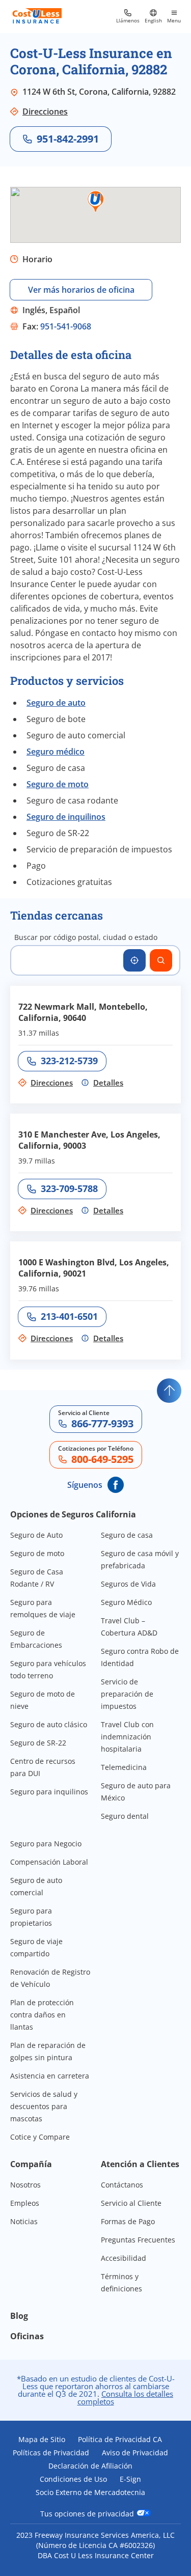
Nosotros (25, 2185)
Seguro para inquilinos (49, 1792)
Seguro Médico (126, 1602)
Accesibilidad (124, 2258)
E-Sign (130, 2479)
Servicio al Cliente (131, 2203)
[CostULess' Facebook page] (116, 1485)
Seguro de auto (56, 703)
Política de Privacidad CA (120, 2440)
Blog (19, 2316)
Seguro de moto (58, 784)
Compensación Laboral (49, 1862)
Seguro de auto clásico (49, 1724)
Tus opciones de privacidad (88, 2513)
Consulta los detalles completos (126, 2398)
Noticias (24, 2221)
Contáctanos (122, 2185)
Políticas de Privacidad (51, 2453)
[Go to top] (169, 1391)
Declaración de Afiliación (90, 2466)
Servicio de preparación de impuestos (127, 1694)
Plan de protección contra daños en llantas (42, 2015)
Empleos (25, 2203)
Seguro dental (125, 1816)
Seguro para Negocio (46, 1844)
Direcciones (45, 112)
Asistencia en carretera (50, 2076)
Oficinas (27, 2336)
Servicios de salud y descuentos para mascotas (44, 2106)
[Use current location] (134, 960)
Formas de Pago (128, 2221)
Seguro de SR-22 (38, 1743)
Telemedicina (124, 1767)
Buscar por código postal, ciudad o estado (86, 937)
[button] (96, 202)
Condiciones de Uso (73, 2479)
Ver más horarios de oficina (81, 290)
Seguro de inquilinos (66, 817)
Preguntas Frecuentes (138, 2240)
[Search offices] (161, 960)
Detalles (108, 1083)
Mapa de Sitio (42, 2440)
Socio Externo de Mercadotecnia (90, 2492)
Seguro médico (56, 752)
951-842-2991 (68, 139)
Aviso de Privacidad (135, 2453)
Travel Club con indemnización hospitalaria (127, 1737)
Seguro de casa (127, 1535)
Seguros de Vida (128, 1584)
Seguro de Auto (36, 1535)
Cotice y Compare (40, 2137)
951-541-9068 (66, 326)
